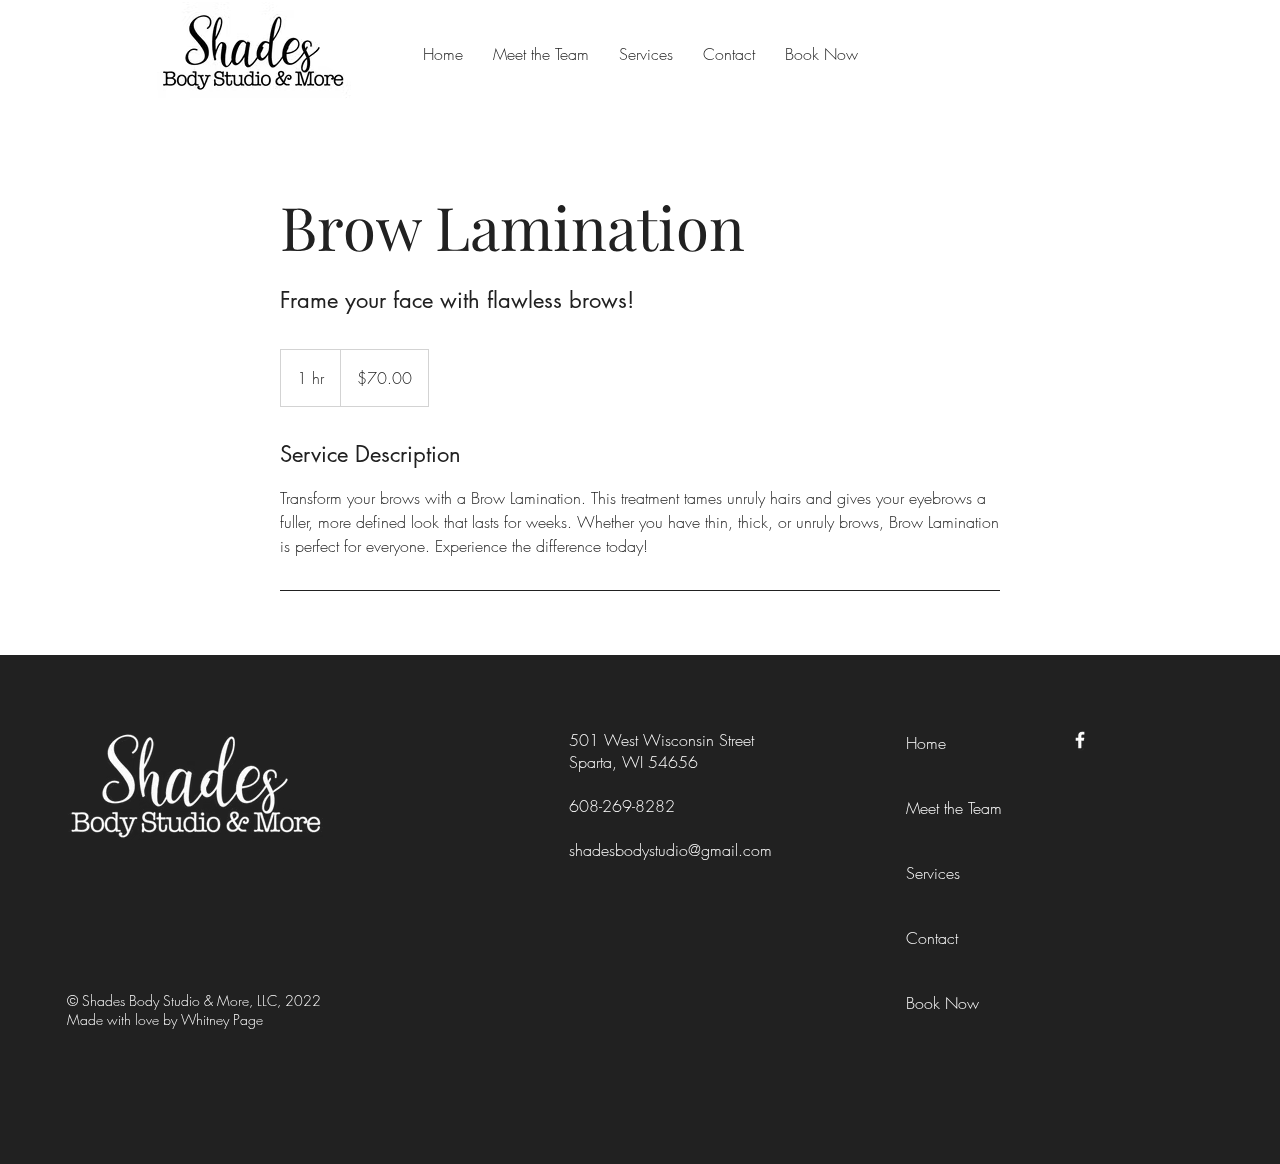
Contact (932, 938)
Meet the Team (954, 808)
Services (933, 873)
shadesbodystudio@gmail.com (670, 850)
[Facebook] (1080, 740)
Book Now (942, 1003)
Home (926, 743)
